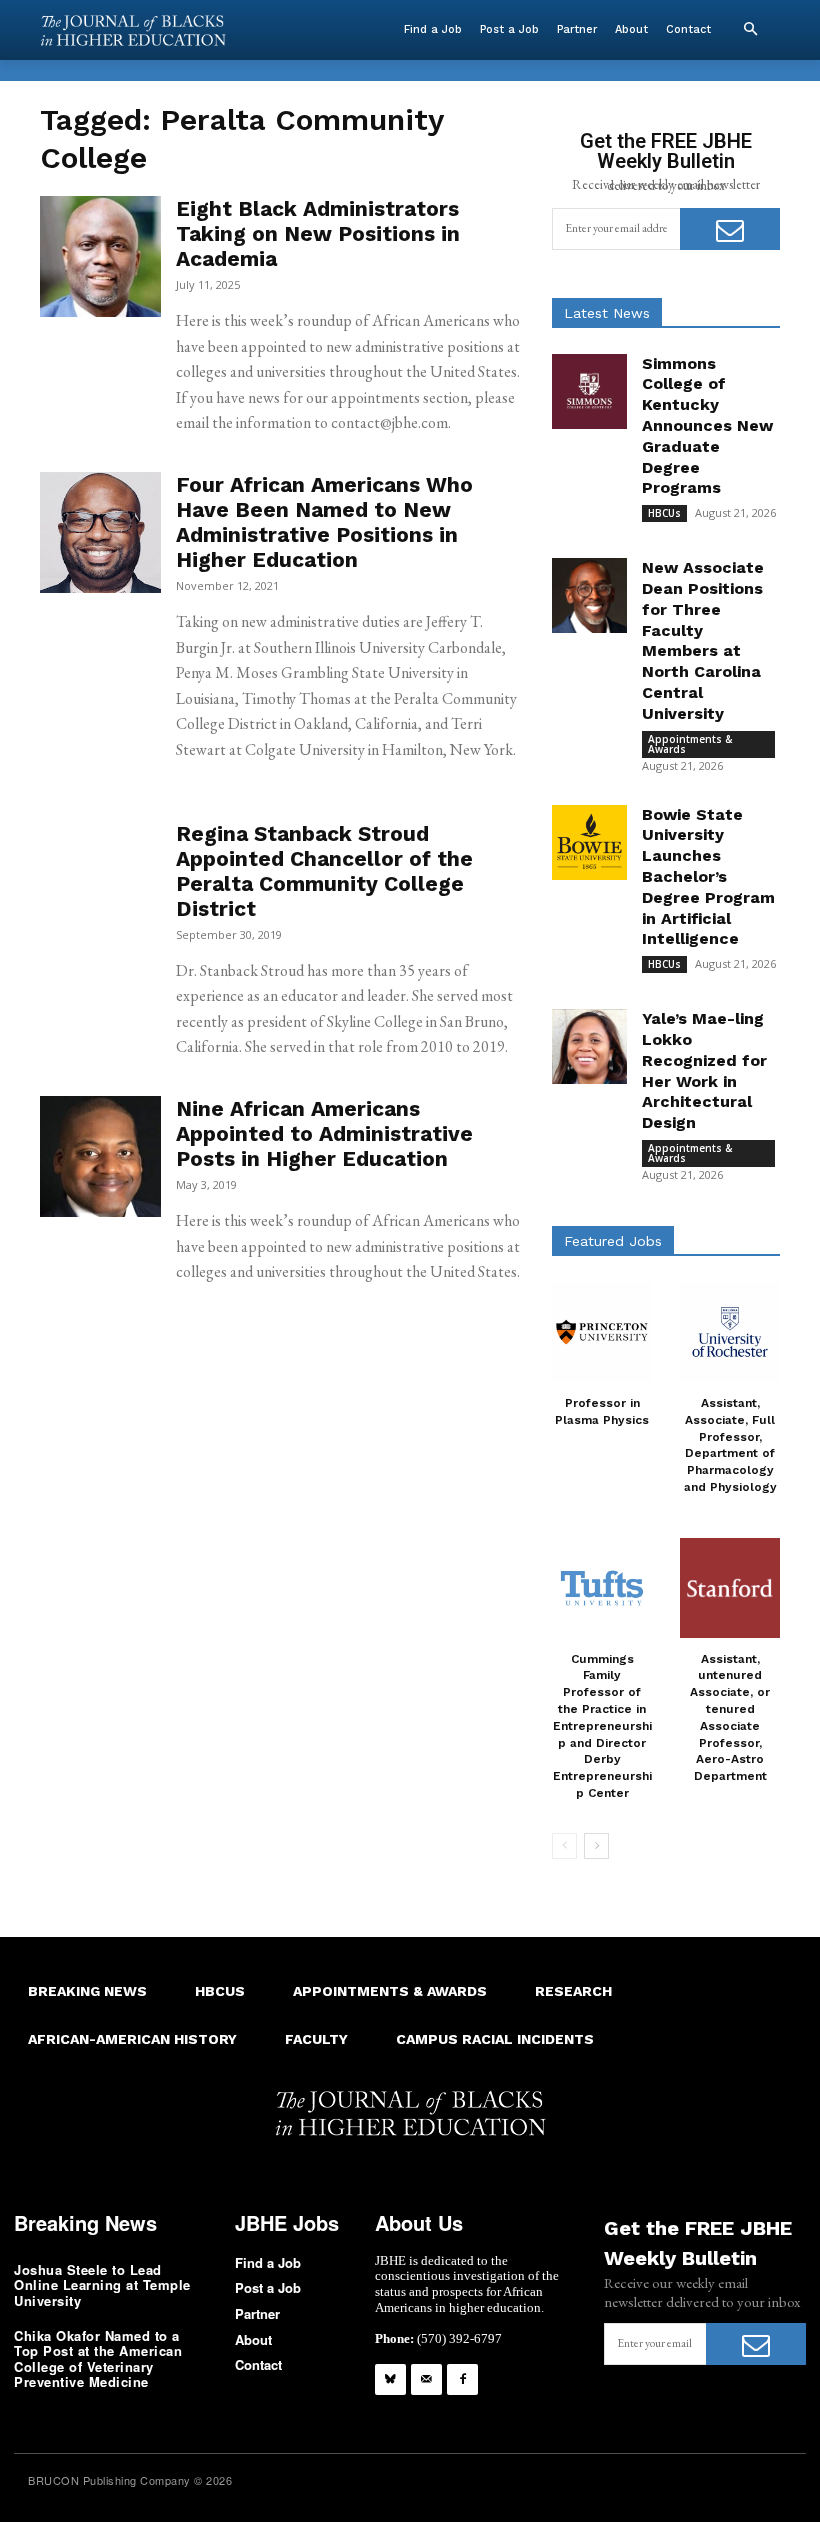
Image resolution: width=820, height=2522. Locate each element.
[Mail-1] (426, 2379)
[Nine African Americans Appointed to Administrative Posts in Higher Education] (100, 1156)
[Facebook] (462, 2379)
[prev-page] (564, 1846)
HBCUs (664, 513)
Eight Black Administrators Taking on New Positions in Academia (318, 233)
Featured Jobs (613, 1241)
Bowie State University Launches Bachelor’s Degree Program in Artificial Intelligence (708, 877)
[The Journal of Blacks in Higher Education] (133, 30)
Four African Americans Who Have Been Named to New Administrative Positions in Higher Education (324, 522)
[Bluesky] (390, 2379)
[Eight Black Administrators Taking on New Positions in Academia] (100, 256)
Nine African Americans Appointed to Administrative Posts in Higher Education (324, 1133)
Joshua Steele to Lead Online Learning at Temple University (102, 2285)
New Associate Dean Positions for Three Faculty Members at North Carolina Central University (703, 640)
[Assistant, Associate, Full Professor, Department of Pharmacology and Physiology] (730, 1332)
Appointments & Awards (690, 744)
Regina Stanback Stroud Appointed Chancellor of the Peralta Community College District (324, 871)
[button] (750, 30)
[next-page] (596, 1846)
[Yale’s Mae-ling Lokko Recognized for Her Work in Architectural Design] (589, 1046)
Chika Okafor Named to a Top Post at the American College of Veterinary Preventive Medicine (98, 2359)
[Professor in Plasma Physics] (602, 1332)
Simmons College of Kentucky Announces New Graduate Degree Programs (707, 426)
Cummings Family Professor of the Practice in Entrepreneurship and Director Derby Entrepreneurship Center (602, 1726)
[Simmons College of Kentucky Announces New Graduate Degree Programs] (589, 391)
